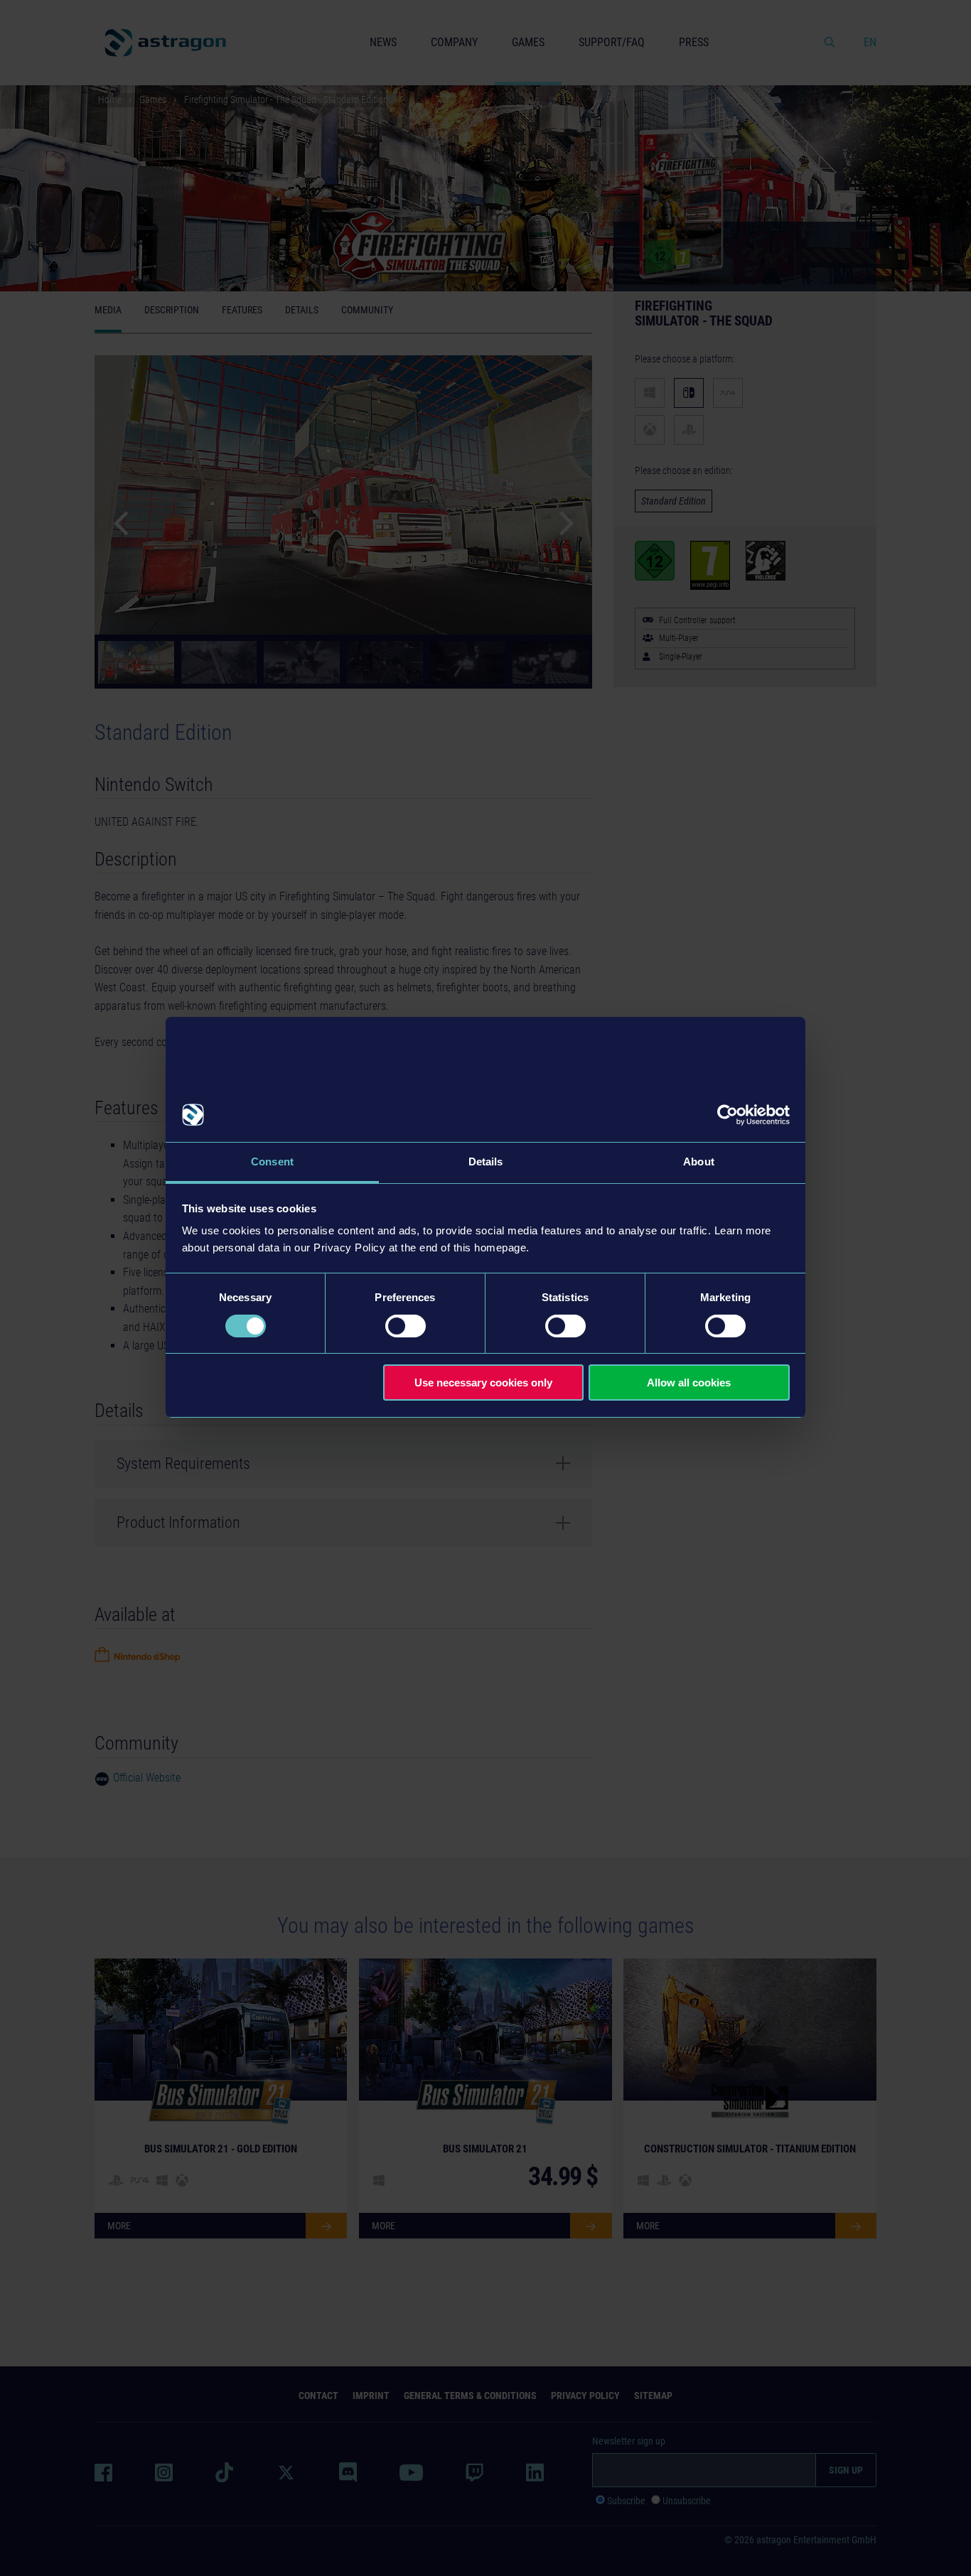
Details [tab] (486, 1162)
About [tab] (699, 1162)
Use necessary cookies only (483, 1383)
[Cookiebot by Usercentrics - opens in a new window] (728, 1115)
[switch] (406, 1326)
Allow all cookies (689, 1383)
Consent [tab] (272, 1162)
